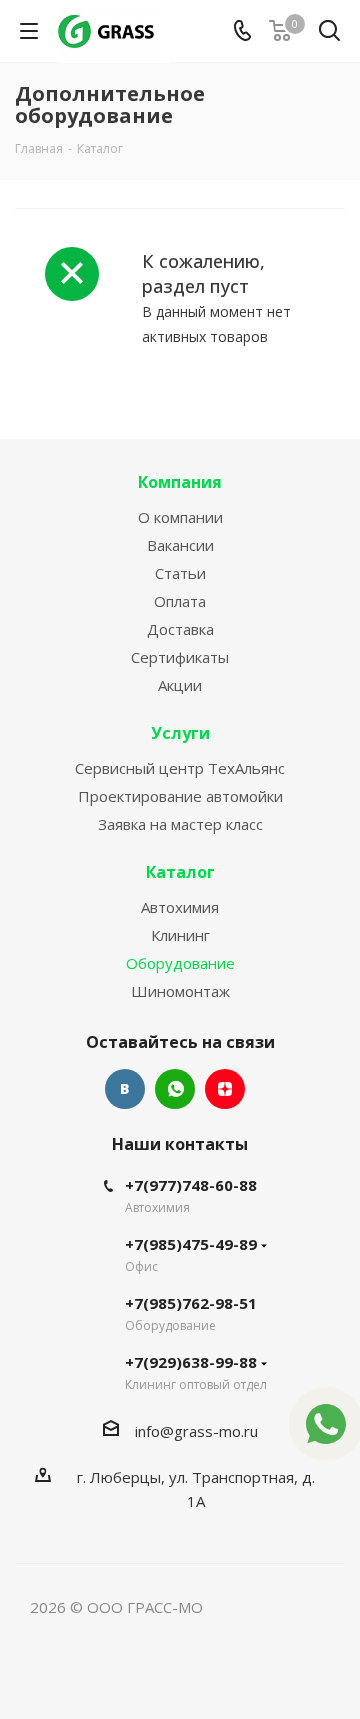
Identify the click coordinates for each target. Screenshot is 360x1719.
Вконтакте (125, 1089)
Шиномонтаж (180, 991)
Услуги (180, 733)
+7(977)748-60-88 (191, 1185)
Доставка (180, 629)
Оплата (180, 601)
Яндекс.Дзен (225, 1089)
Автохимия (180, 907)
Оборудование (180, 963)
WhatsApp (175, 1089)
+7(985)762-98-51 (191, 1303)
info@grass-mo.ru (196, 1431)
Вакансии (180, 545)
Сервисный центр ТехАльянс (180, 768)
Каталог (180, 872)
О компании (180, 517)
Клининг (180, 935)
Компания (180, 482)
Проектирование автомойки (180, 796)
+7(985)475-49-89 (191, 1244)
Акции (180, 685)
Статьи (180, 573)
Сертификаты (180, 657)
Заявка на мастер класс (180, 824)
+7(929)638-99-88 (191, 1362)
